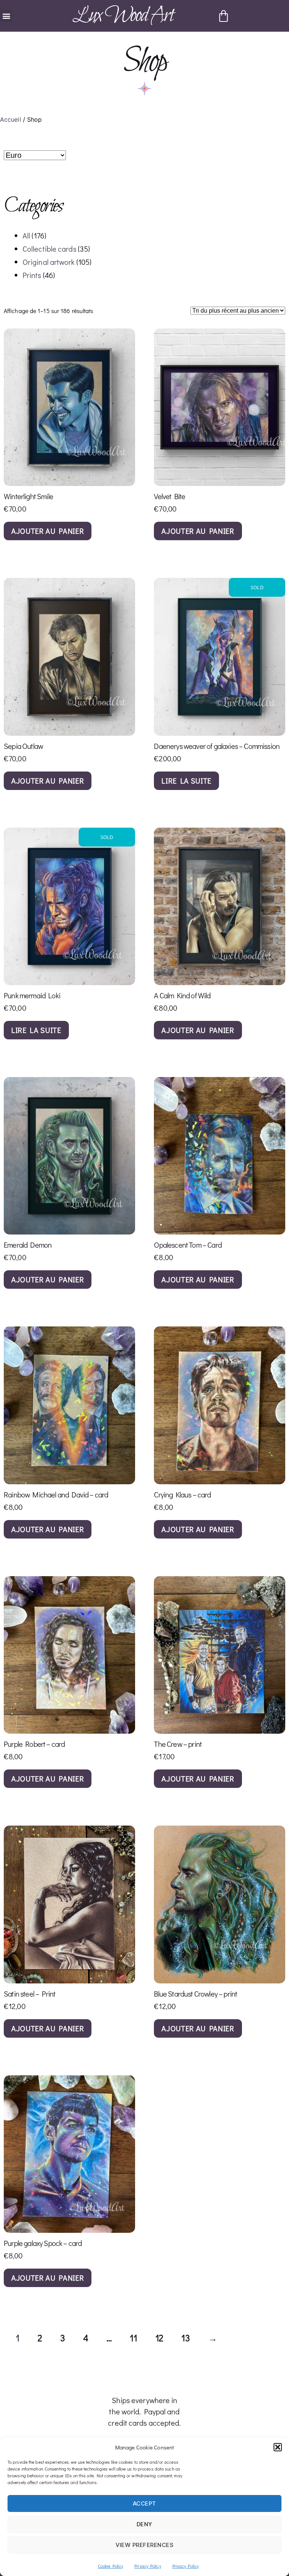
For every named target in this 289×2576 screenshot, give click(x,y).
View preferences (145, 2545)
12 (159, 2338)
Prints (32, 275)
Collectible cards (49, 249)
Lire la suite (186, 781)
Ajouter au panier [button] (48, 531)
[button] (278, 2447)
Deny (144, 2524)
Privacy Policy (148, 2566)
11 (133, 2338)
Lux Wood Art (123, 16)
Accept (144, 2503)
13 (186, 2338)
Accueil (11, 119)
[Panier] (224, 16)
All (26, 235)
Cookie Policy (110, 2566)
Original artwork (49, 262)
